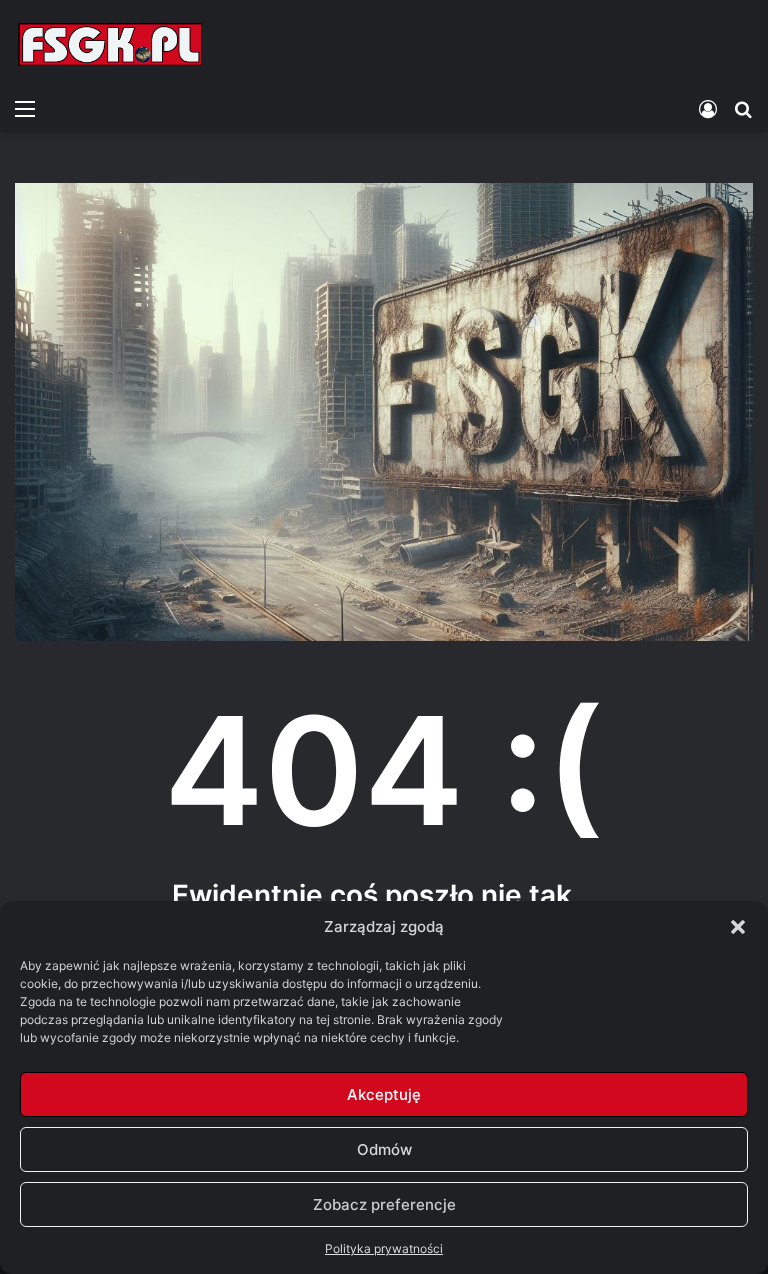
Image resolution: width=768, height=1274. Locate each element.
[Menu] (25, 108)
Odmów (384, 1149)
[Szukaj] (743, 108)
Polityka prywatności (384, 1248)
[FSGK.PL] (110, 44)
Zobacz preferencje (384, 1204)
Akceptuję (384, 1094)
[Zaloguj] (708, 108)
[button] (738, 927)
